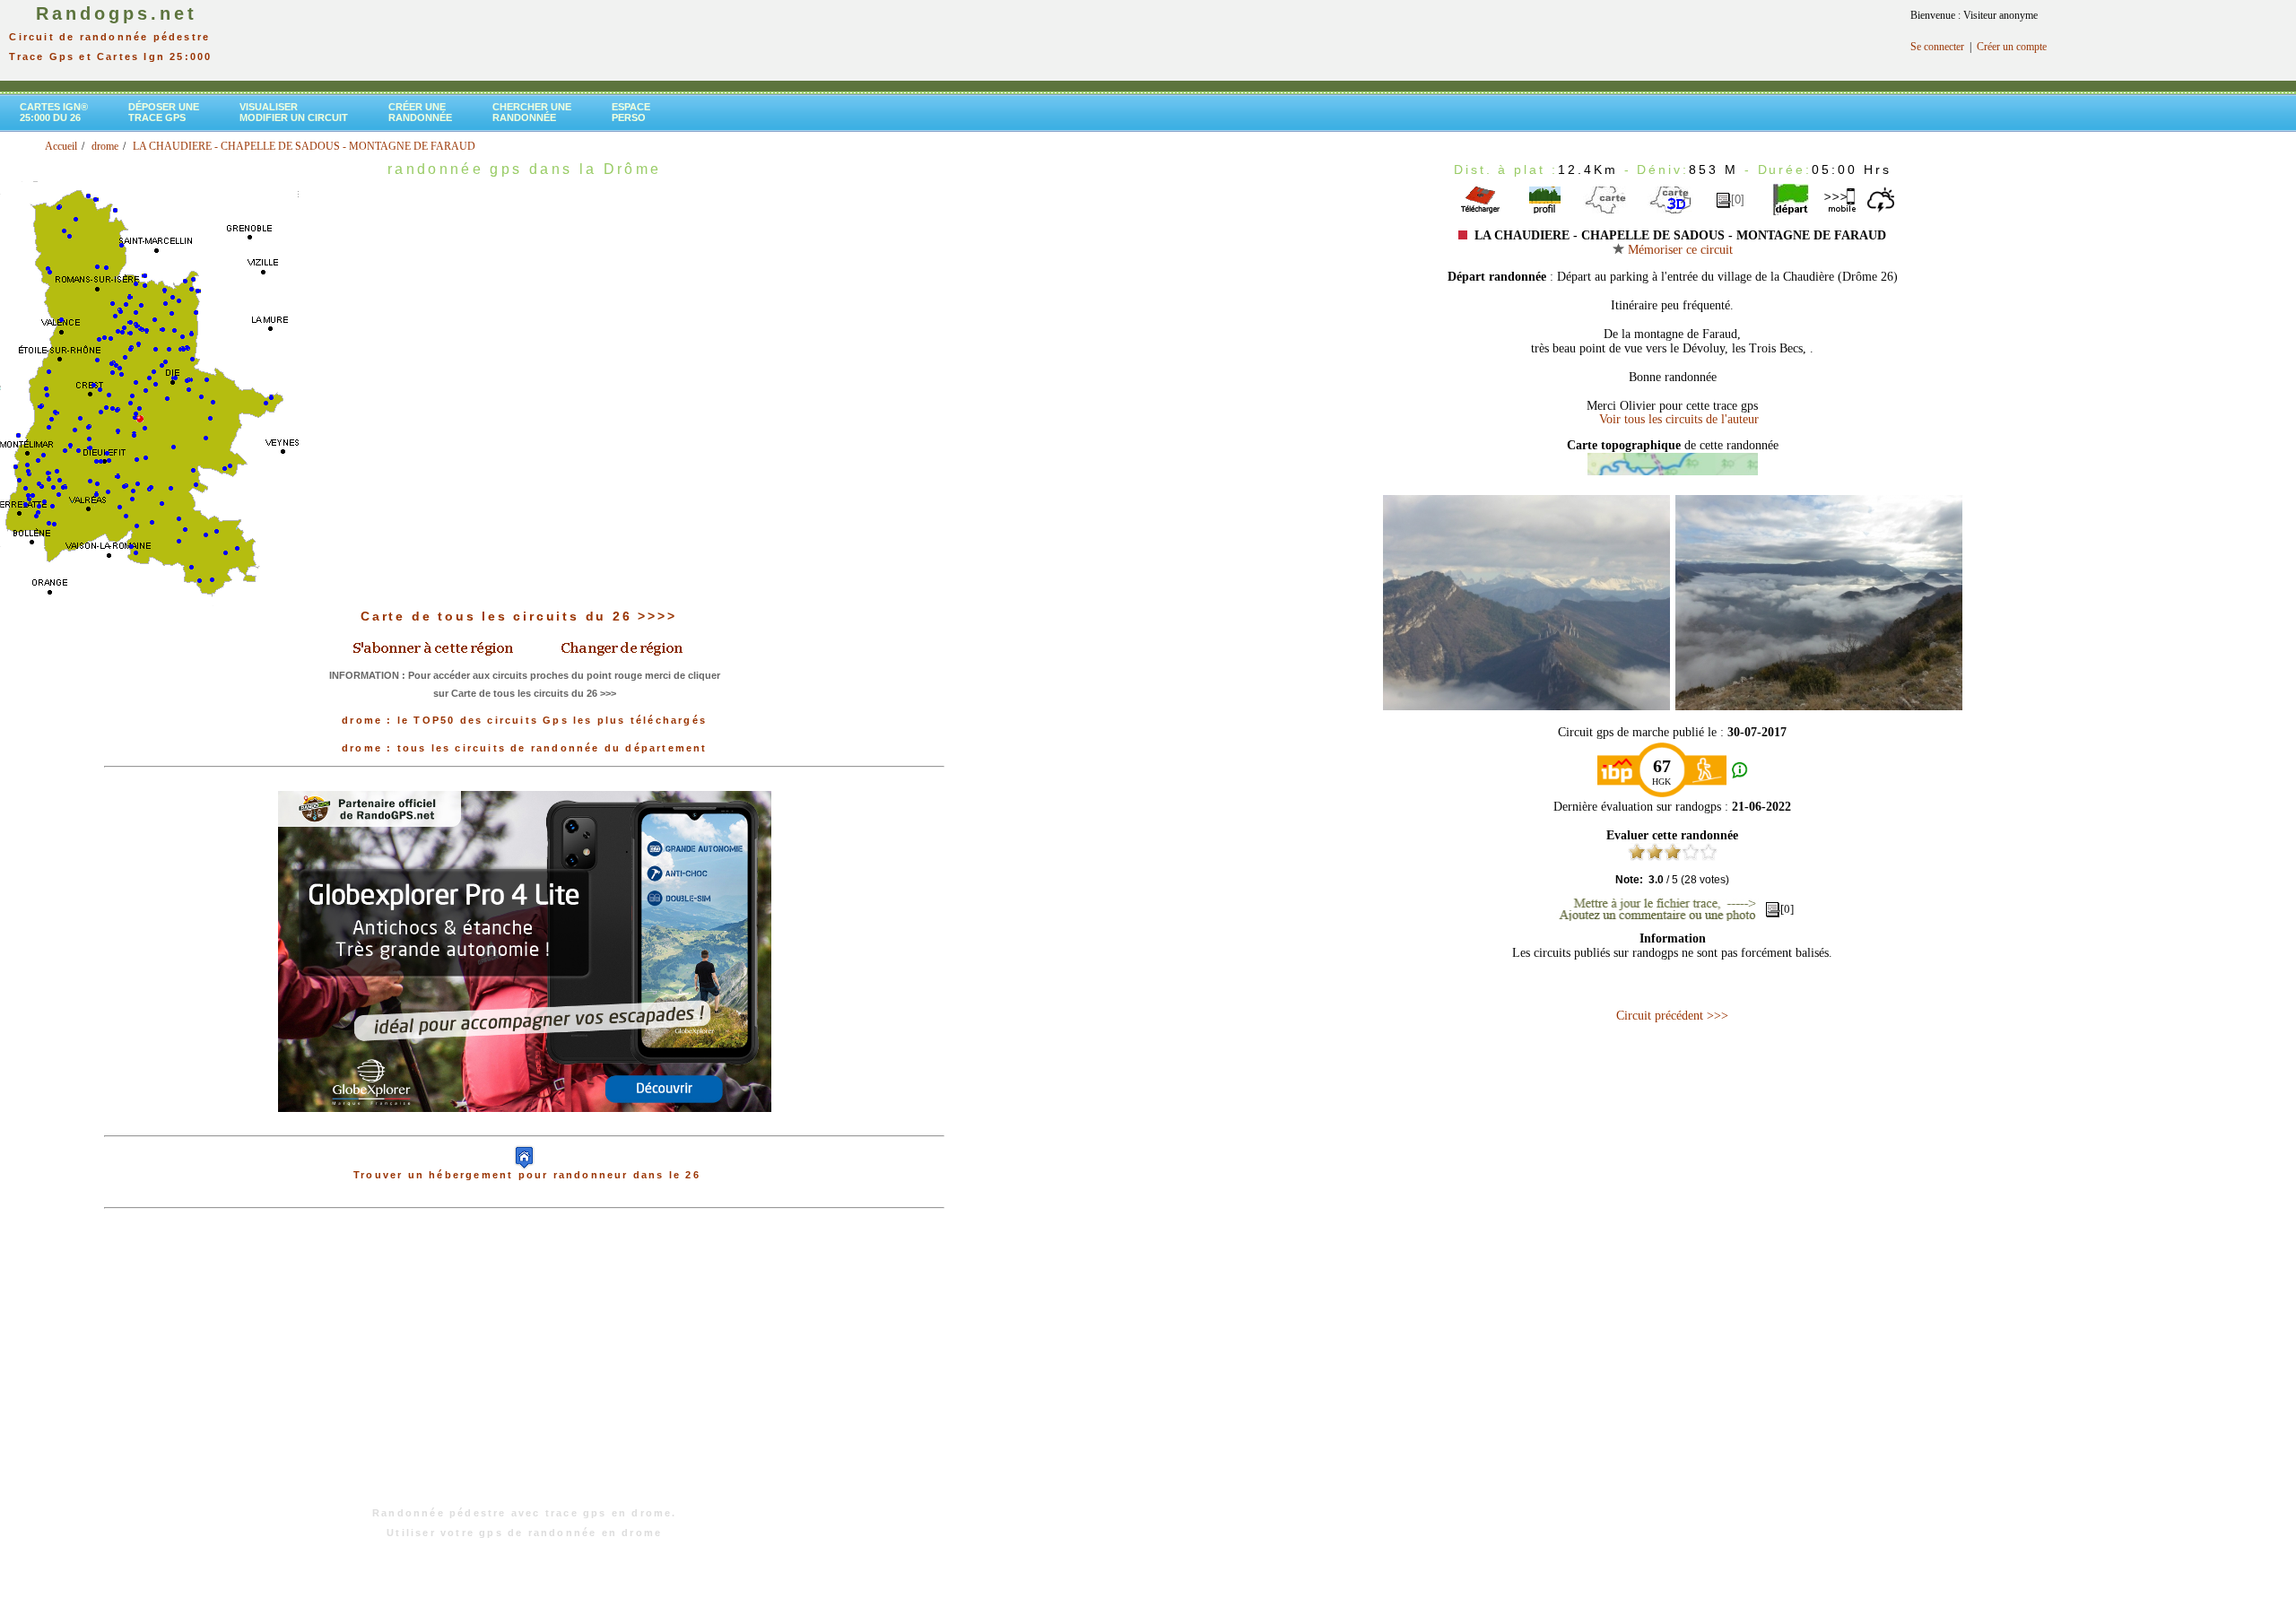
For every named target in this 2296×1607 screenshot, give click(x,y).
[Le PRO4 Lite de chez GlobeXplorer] (525, 1126)
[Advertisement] (525, 1367)
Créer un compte (2012, 47)
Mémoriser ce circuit (1679, 250)
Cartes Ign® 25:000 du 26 (54, 112)
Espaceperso (631, 112)
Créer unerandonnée (420, 112)
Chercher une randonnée (532, 112)
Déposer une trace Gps (164, 112)
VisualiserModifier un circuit (294, 112)
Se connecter (1937, 47)
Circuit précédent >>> (1672, 1016)
